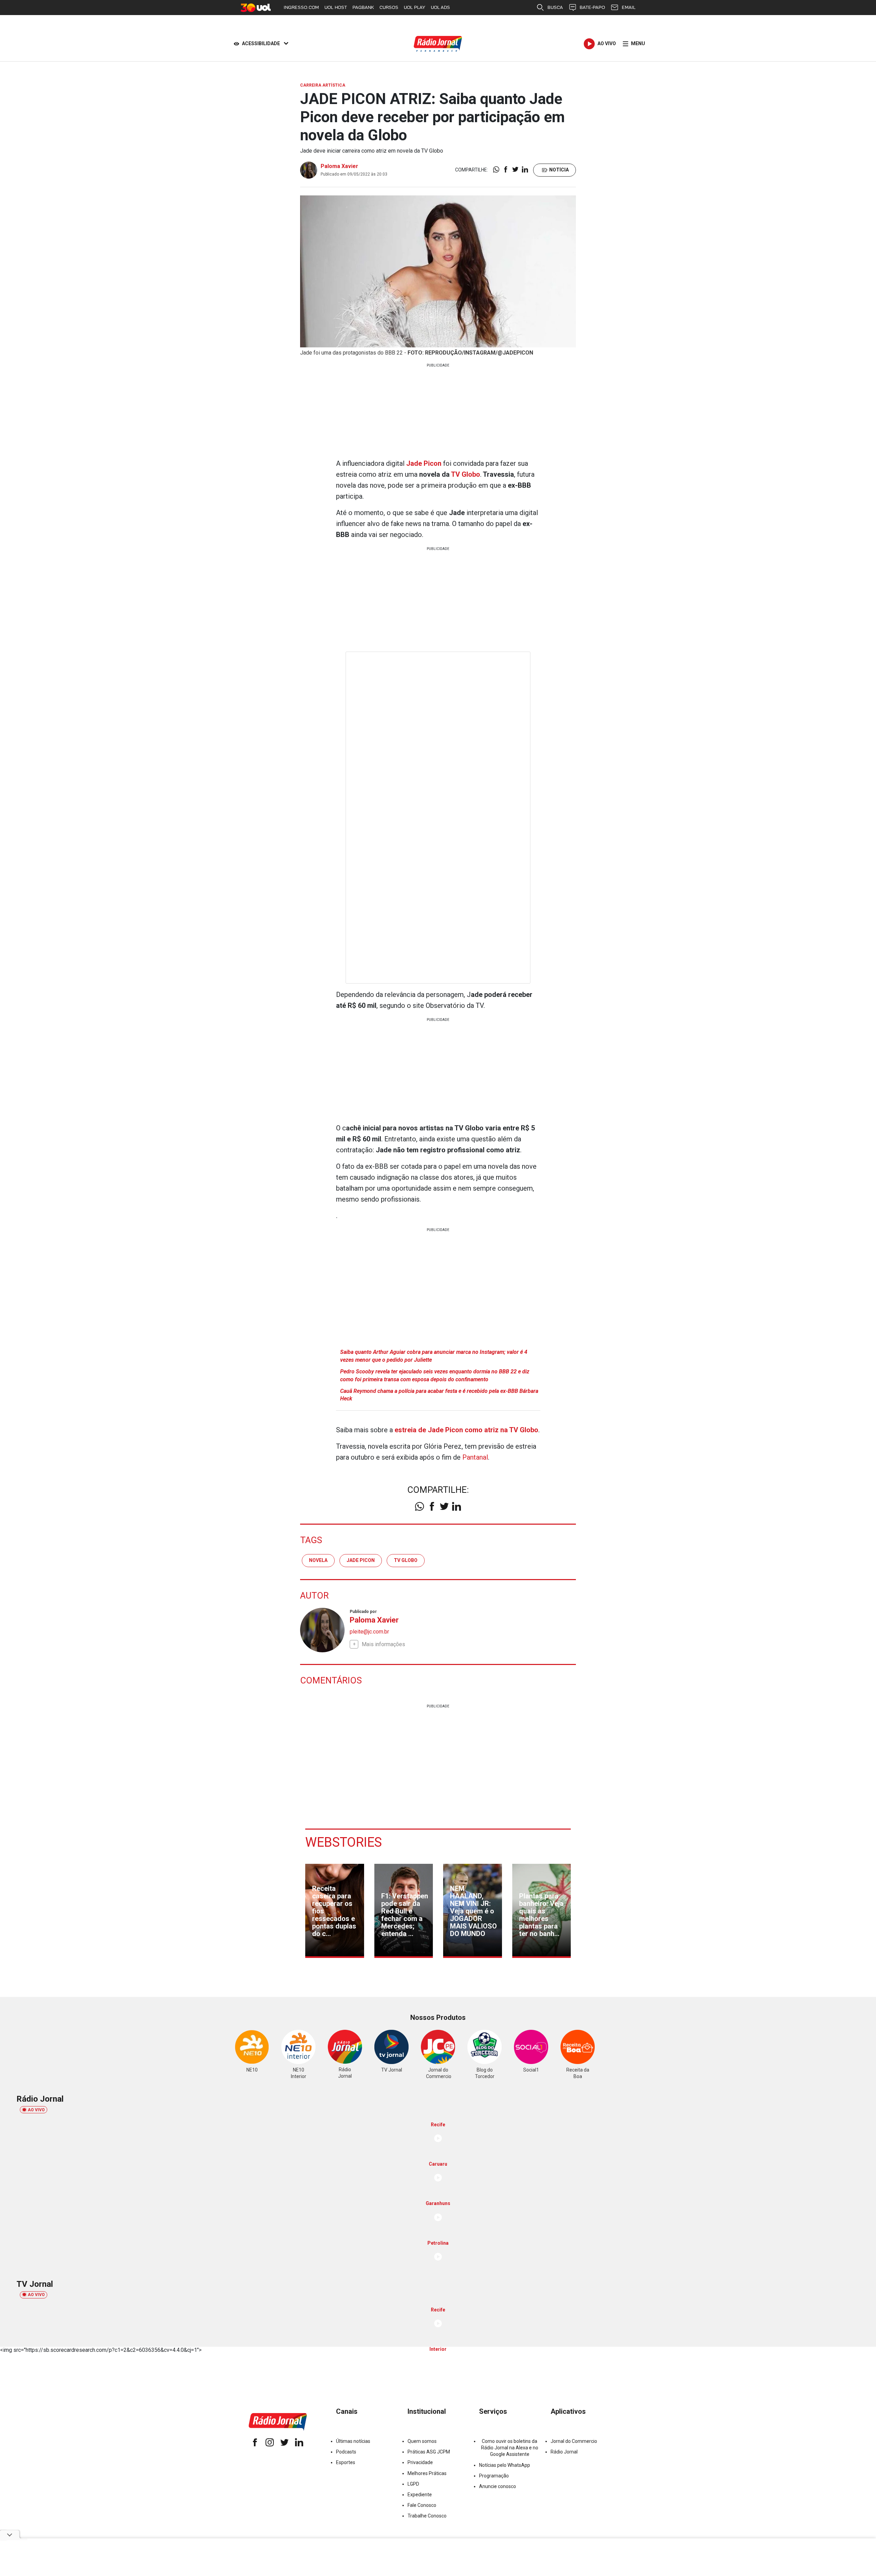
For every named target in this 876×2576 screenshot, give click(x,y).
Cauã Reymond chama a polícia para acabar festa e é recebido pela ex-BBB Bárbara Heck (439, 1395)
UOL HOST (336, 7)
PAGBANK (363, 7)
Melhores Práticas (427, 2473)
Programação (494, 2476)
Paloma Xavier (339, 166)
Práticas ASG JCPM (429, 2452)
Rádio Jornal (564, 2452)
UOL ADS (440, 7)
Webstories (344, 1842)
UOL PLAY (415, 7)
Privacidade (420, 2462)
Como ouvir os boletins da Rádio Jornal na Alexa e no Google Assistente (510, 2448)
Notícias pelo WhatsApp (505, 2465)
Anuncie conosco (498, 2486)
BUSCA (555, 7)
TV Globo (466, 474)
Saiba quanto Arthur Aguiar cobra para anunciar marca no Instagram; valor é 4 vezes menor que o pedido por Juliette (434, 1356)
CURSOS (389, 7)
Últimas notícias (353, 2441)
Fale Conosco (422, 2505)
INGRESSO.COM (301, 7)
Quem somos (422, 2441)
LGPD (413, 2484)
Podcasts (346, 2452)
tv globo (406, 1560)
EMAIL (629, 7)
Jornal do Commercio (574, 2441)
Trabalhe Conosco (427, 2516)
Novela (318, 1560)
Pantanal (475, 1457)
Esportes (346, 2462)
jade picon (361, 1560)
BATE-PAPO (592, 7)
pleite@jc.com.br (369, 1632)
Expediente (420, 2495)
